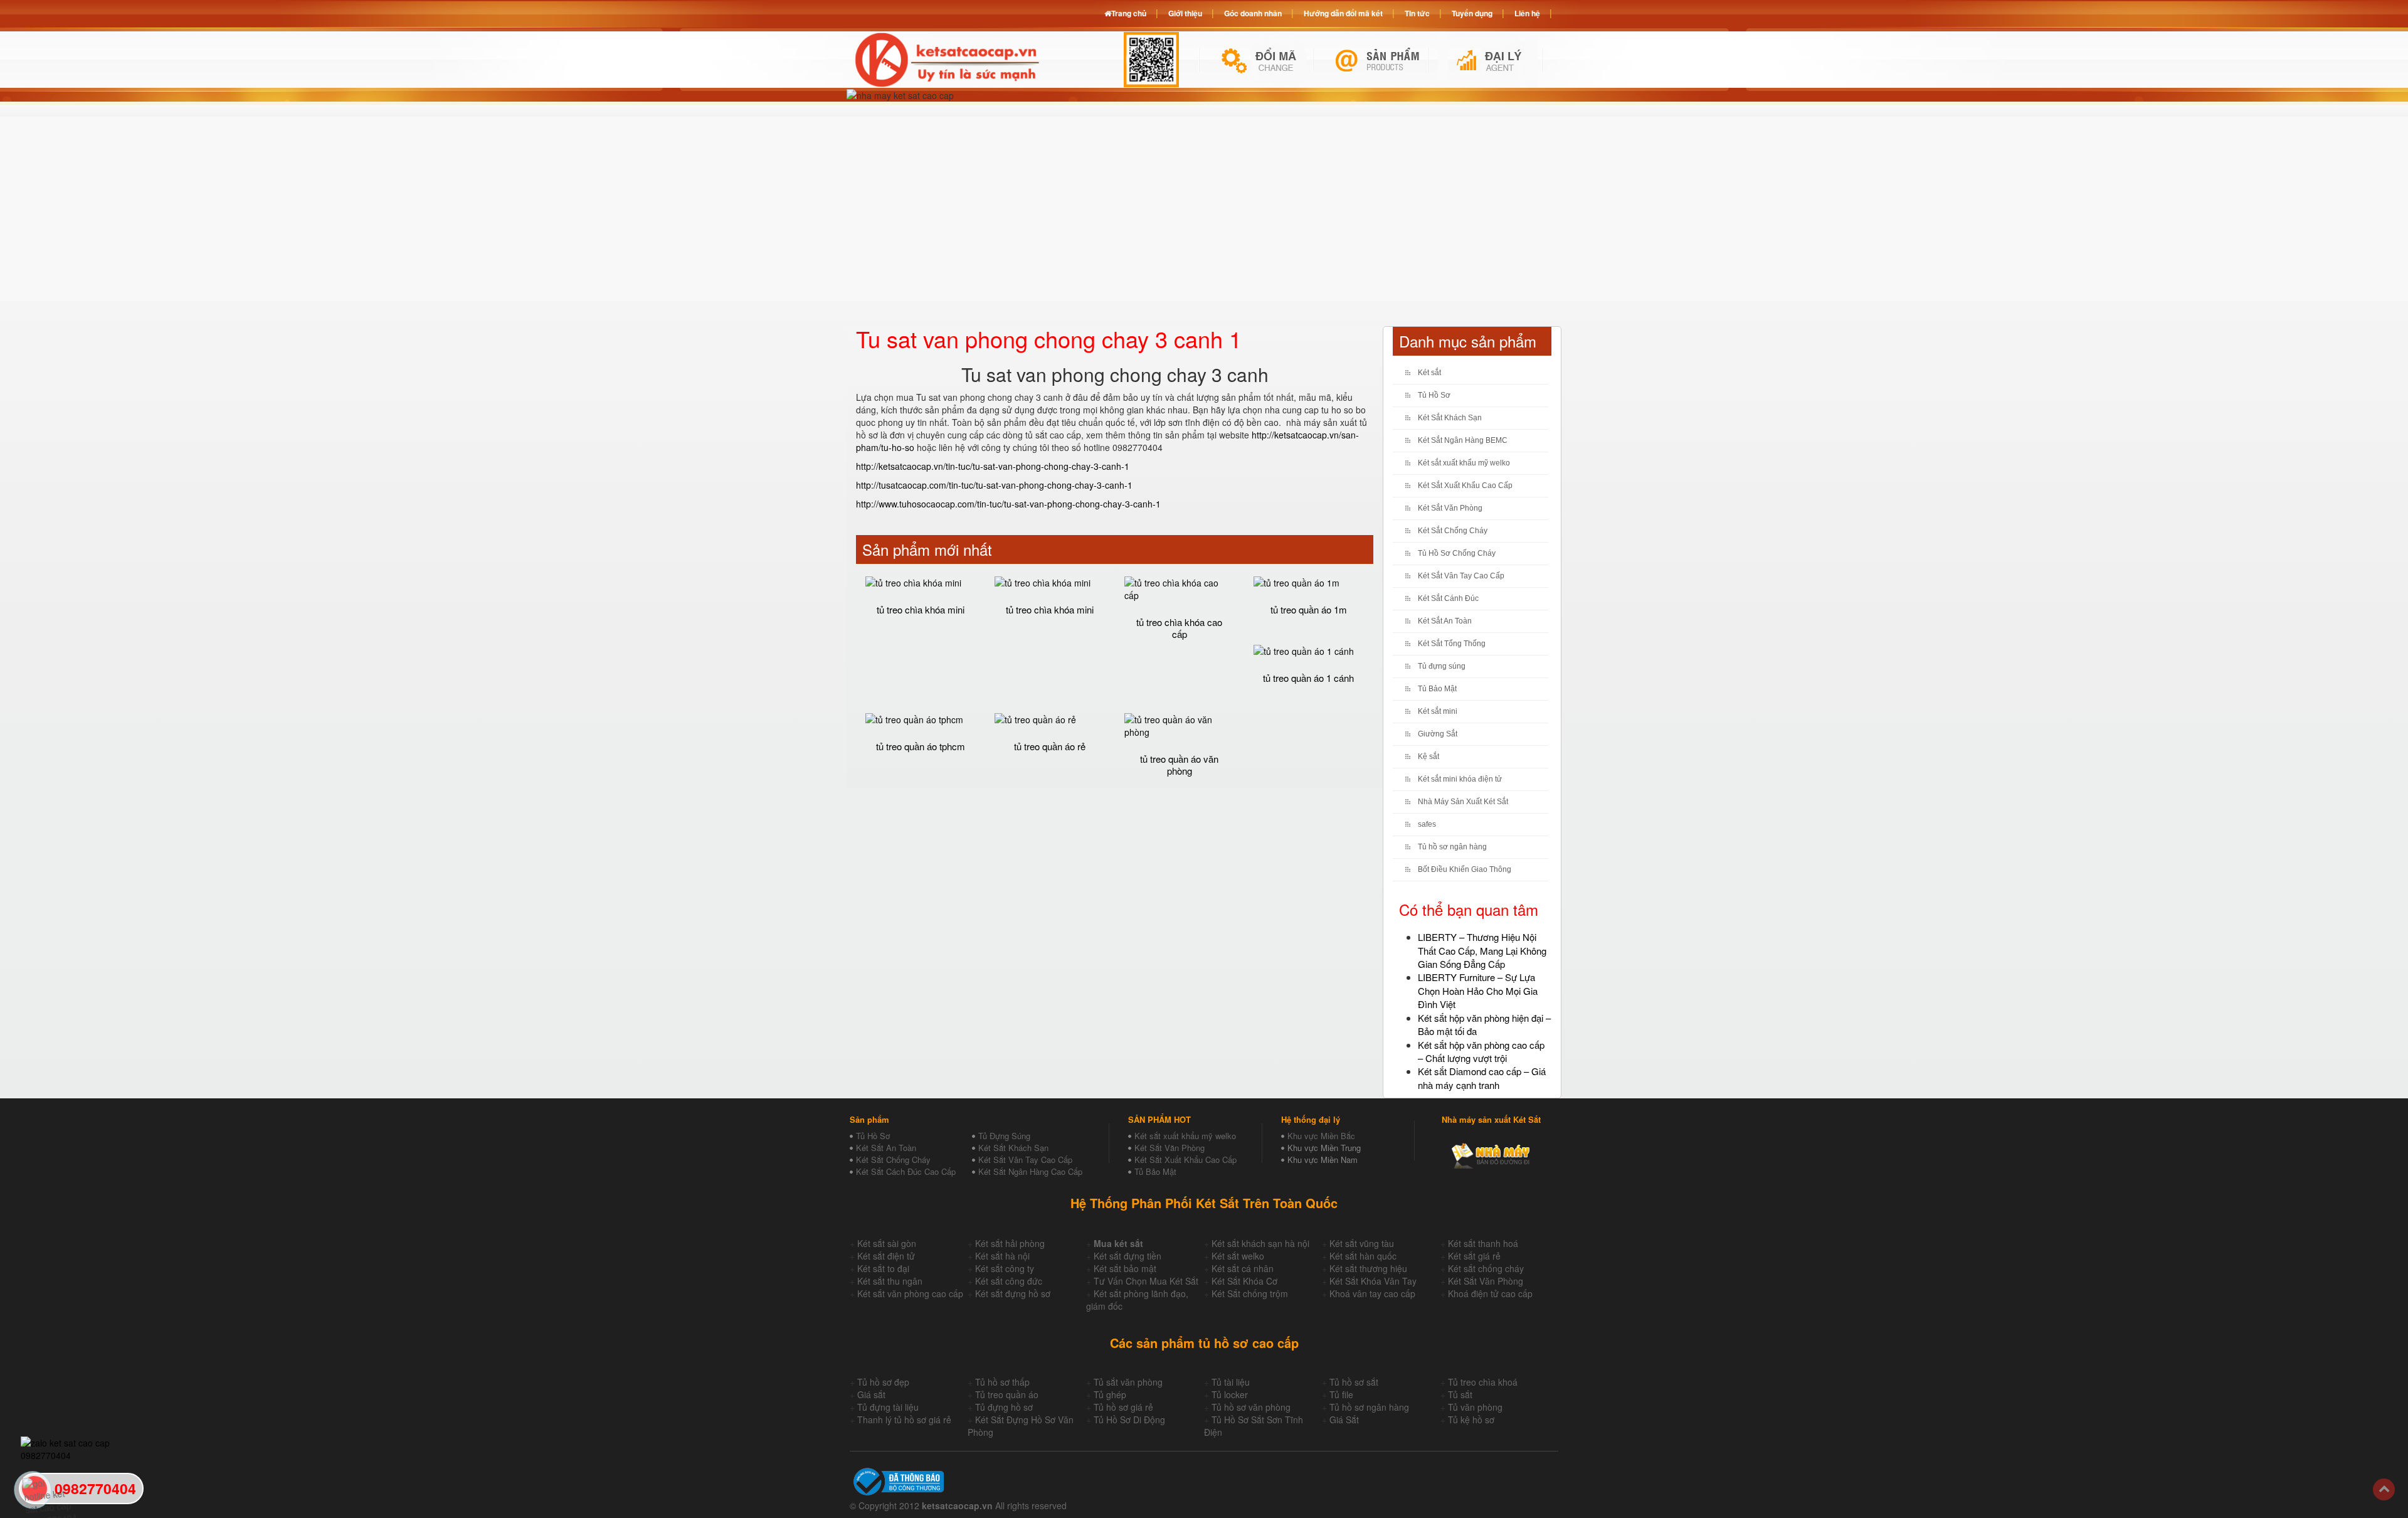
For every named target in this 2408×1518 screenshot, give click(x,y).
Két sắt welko (1238, 1256)
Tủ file (1341, 1394)
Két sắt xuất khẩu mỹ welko (1464, 463)
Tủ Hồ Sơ (1434, 395)
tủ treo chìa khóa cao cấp (1179, 628)
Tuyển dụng (1472, 13)
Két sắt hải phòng (1010, 1243)
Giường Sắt (1438, 734)
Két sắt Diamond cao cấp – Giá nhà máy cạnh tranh (1482, 1078)
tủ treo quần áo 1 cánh (1308, 678)
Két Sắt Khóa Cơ (1244, 1281)
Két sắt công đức (1009, 1281)
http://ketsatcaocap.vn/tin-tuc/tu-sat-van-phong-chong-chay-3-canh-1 (993, 466)
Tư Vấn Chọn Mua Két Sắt (1146, 1281)
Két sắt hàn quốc (1363, 1256)
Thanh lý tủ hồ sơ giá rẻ (904, 1420)
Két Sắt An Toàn (1445, 621)
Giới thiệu (1185, 13)
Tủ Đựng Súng (1004, 1136)
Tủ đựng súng (1442, 666)
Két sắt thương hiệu (1368, 1268)
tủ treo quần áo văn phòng (1179, 765)
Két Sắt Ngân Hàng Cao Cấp (1030, 1171)
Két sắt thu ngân (890, 1281)
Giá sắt (871, 1394)
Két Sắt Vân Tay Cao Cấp (1461, 576)
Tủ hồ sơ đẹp (883, 1382)
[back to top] (2384, 1489)
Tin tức (1417, 13)
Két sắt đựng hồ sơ (1013, 1293)
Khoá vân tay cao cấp (1372, 1293)
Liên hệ (1527, 13)
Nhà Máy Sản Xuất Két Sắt (1463, 802)
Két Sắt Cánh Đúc (1448, 598)
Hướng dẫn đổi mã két (1343, 13)
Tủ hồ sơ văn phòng (1251, 1407)
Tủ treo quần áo (1007, 1394)
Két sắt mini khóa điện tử (1460, 779)
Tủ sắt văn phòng (1128, 1382)
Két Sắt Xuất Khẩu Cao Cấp (1465, 486)
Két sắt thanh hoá (1483, 1243)
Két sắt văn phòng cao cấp (910, 1293)
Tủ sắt (1460, 1394)
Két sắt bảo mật (1125, 1268)
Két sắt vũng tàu (1362, 1243)
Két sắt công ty (1005, 1268)
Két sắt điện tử (886, 1256)
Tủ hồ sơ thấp (1002, 1382)
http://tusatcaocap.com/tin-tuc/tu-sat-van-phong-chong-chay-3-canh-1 (994, 485)
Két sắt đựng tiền (1127, 1256)
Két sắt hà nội (1002, 1256)
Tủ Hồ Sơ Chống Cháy (1457, 553)
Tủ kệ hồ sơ (1471, 1420)
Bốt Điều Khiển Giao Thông (1465, 869)
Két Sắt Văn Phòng (1450, 508)
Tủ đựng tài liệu (888, 1407)
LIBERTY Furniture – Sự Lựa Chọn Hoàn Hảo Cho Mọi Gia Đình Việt (1478, 990)
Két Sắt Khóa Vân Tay (1373, 1281)
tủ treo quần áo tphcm (921, 746)
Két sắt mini (1438, 711)
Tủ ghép (1110, 1394)
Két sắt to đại (883, 1268)
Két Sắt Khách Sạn (1450, 418)
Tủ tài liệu (1231, 1382)
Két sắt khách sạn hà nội (1260, 1243)
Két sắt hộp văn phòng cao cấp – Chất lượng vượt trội (1481, 1051)
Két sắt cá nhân (1243, 1268)
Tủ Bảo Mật (1437, 689)
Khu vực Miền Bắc (1321, 1136)
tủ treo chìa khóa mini (921, 609)
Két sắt (1429, 373)
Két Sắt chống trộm (1250, 1293)
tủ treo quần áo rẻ (1050, 746)
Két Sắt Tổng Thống (1452, 644)
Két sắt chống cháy (1486, 1268)
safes (1427, 824)
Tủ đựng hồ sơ (1004, 1407)
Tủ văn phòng (1475, 1407)
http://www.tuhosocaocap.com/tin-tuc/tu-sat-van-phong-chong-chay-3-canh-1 (1008, 504)
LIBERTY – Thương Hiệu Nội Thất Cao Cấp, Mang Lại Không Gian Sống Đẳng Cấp (1482, 950)
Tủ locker (1230, 1394)
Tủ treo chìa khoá (1483, 1382)
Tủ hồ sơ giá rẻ (1123, 1407)
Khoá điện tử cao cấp (1490, 1293)
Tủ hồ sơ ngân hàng (1452, 847)
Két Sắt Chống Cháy (1453, 531)
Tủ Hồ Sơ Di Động (1129, 1420)
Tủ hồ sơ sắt (1354, 1382)
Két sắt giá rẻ (1474, 1256)
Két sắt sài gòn (887, 1243)
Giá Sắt (1344, 1420)
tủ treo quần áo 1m (1309, 609)
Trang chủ (1129, 13)
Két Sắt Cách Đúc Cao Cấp (906, 1171)
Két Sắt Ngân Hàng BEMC (1463, 440)
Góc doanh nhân (1253, 13)
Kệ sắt (1428, 756)
